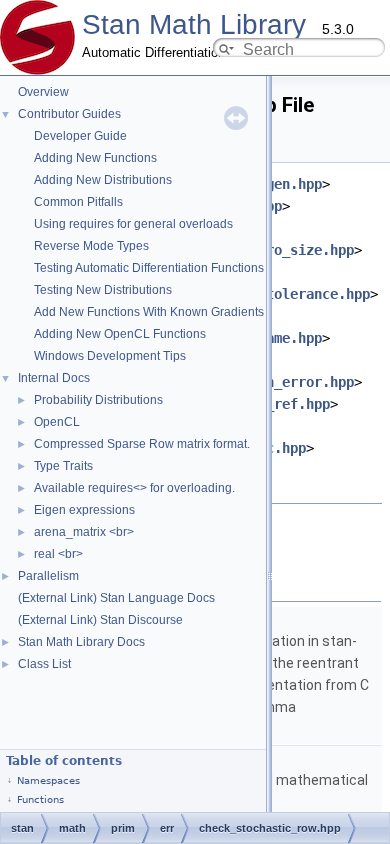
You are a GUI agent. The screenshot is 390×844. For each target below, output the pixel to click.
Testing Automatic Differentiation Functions (149, 268)
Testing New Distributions (103, 290)
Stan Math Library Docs (81, 642)
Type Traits (63, 466)
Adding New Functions (95, 158)
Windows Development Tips (110, 356)
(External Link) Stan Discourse (100, 620)
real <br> (58, 554)
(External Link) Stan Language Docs (116, 598)
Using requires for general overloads (133, 224)
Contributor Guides (69, 114)
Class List (44, 664)
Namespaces (48, 780)
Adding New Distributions (103, 180)
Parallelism (48, 576)
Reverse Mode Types (91, 246)
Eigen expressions (84, 510)
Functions (40, 799)
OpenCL (57, 422)
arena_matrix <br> (84, 532)
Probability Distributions (98, 400)
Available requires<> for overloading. (134, 488)
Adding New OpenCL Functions (120, 334)
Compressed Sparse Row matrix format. (142, 444)
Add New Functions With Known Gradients (149, 312)
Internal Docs (54, 378)
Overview (43, 92)
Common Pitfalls (78, 202)
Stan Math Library (194, 24)
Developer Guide (80, 136)
